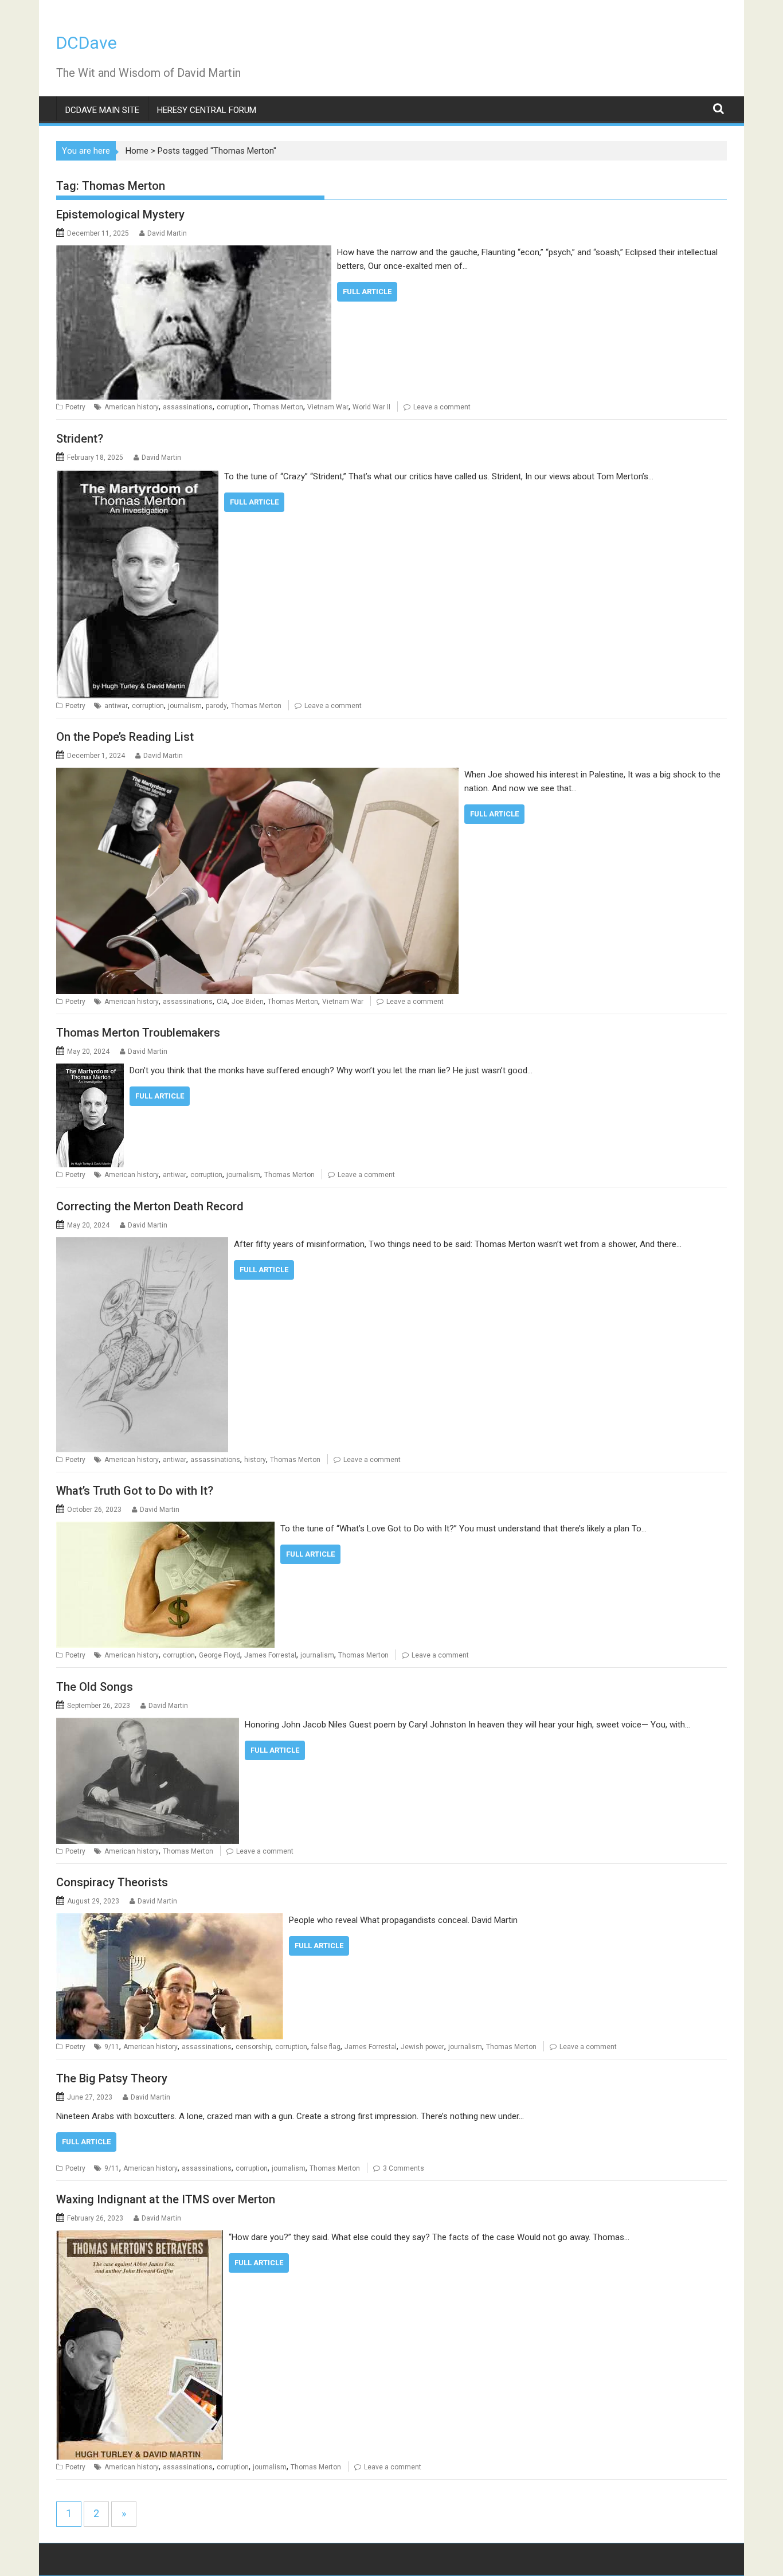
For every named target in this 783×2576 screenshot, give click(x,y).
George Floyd (220, 1655)
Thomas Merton (278, 407)
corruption (233, 407)
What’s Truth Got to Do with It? (135, 1491)
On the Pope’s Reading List (125, 737)
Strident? (80, 439)
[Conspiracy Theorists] (170, 1920)
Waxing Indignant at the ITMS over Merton (166, 2199)
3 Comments (404, 2168)
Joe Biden (248, 1002)
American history (132, 407)
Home (137, 151)
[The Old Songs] (148, 1725)
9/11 (112, 2047)
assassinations (188, 407)
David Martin (167, 233)
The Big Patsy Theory (112, 2078)
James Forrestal (270, 1655)
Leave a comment (442, 407)
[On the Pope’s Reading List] (257, 775)
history (255, 1460)
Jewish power (422, 2047)
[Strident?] (137, 476)
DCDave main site (102, 110)
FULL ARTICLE (367, 292)
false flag (326, 2047)
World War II (371, 407)
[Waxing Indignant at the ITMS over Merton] (140, 2237)
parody (216, 706)
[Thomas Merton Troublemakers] (90, 1070)
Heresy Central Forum (207, 110)
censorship (253, 2047)
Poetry (75, 407)
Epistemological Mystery (120, 214)
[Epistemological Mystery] (194, 252)
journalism (185, 706)
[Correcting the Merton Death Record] (142, 1244)
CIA (222, 1002)
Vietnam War (328, 407)
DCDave (87, 43)
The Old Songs (95, 1687)
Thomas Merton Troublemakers (138, 1033)
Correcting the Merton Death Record (150, 1206)
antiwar (116, 706)
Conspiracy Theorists (112, 1882)
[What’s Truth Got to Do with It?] (165, 1529)
